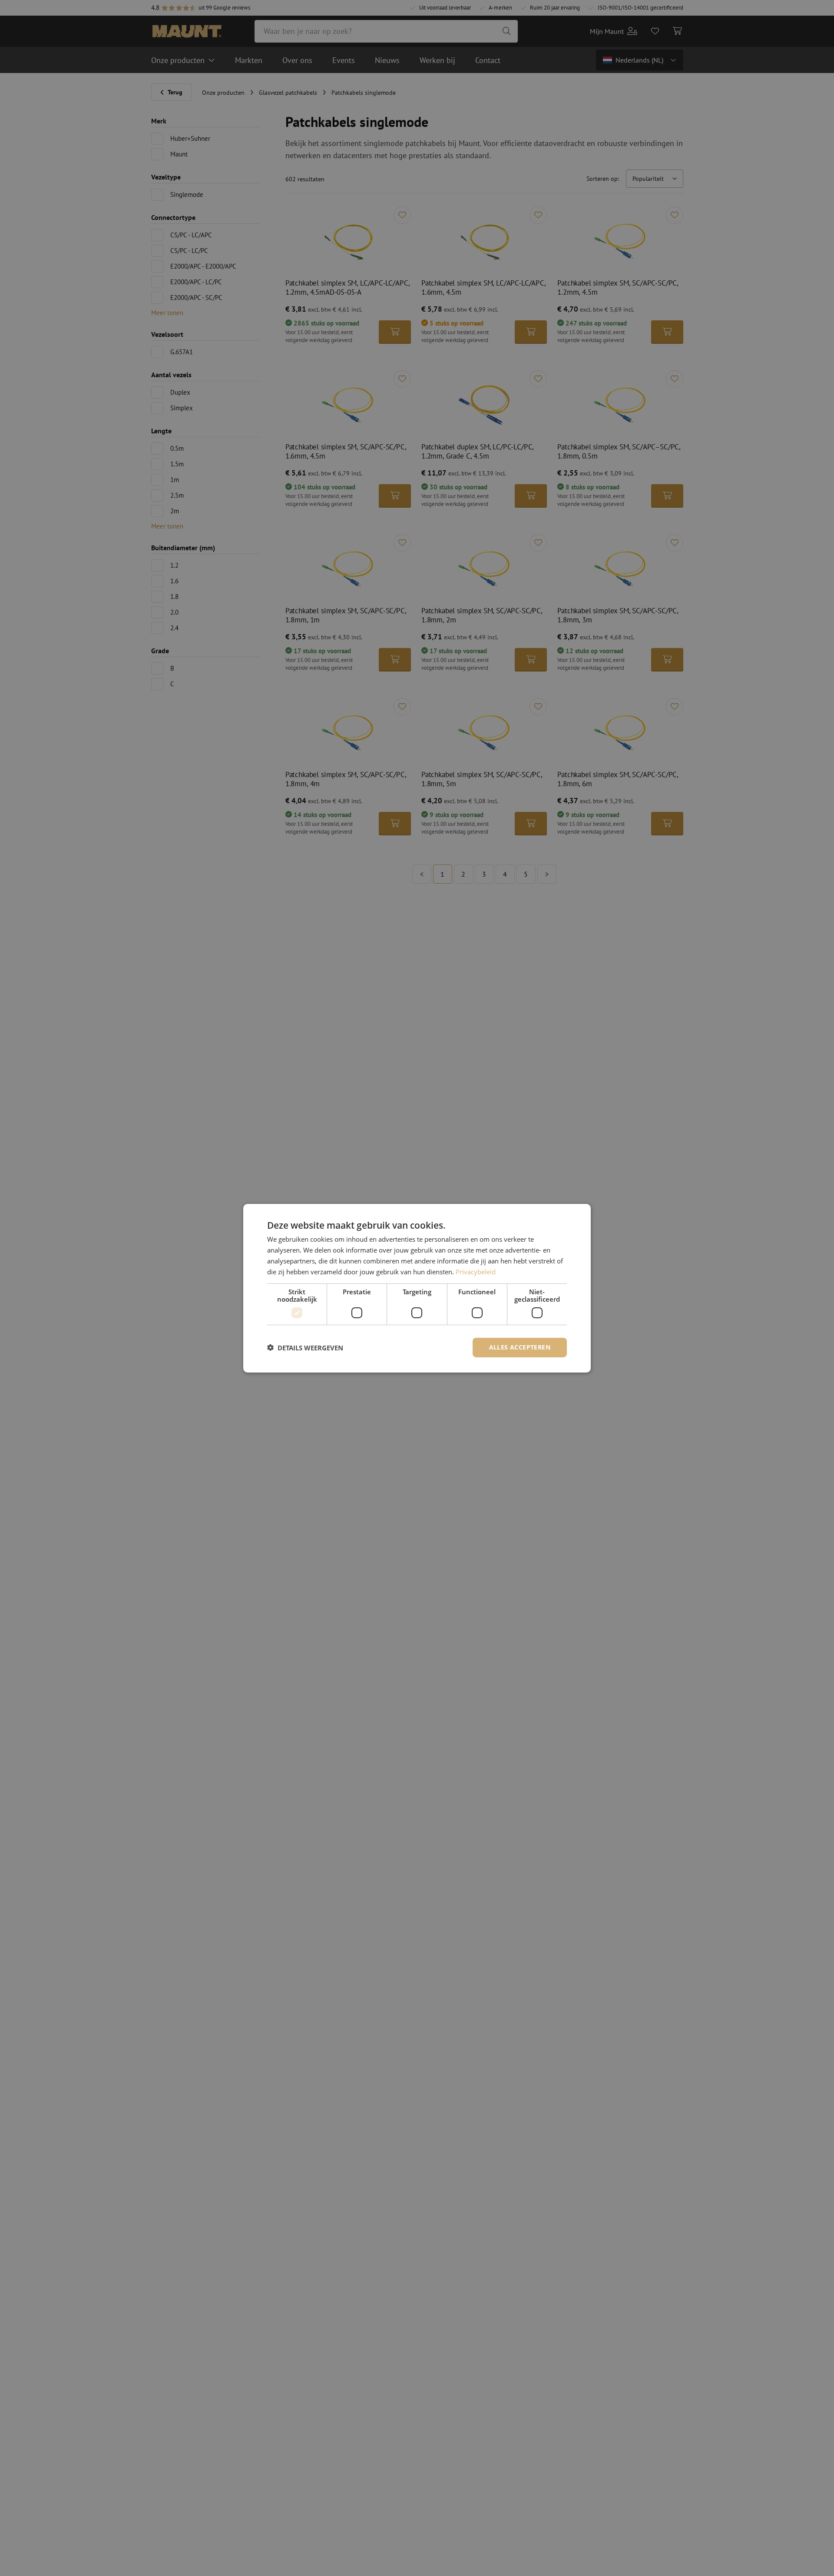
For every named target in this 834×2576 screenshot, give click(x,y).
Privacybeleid (476, 1271)
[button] (305, 1347)
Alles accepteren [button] (520, 1347)
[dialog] (417, 1288)
